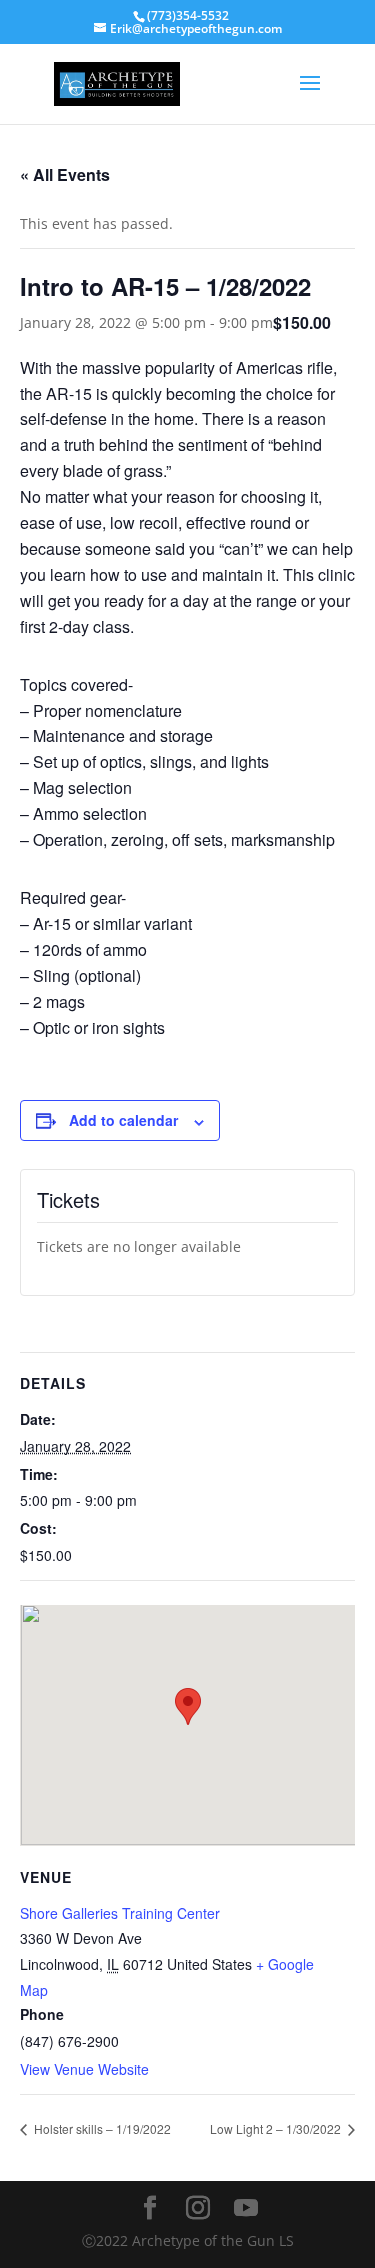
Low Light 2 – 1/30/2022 (277, 2128)
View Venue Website (84, 2069)
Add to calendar (123, 1120)
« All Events (65, 174)
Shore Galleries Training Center (120, 1913)
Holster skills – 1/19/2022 (101, 2128)
